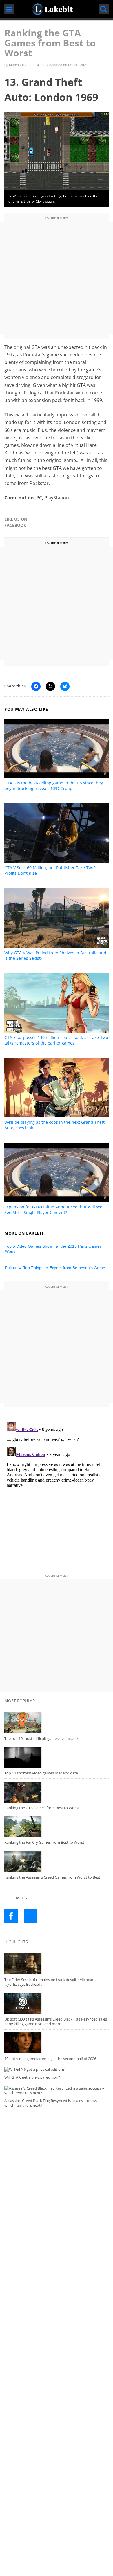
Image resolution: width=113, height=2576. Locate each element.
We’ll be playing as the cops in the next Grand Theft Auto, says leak (54, 1125)
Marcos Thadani (22, 65)
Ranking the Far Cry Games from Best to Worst (44, 1842)
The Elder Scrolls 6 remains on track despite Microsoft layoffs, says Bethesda (50, 1982)
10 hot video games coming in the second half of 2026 (50, 2059)
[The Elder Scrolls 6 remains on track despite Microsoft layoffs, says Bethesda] (56, 1964)
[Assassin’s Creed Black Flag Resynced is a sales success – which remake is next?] (56, 2091)
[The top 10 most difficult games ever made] (56, 1723)
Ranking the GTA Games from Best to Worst (42, 1808)
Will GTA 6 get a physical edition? (32, 2077)
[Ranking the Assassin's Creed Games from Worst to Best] (56, 1861)
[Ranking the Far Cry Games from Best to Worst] (56, 1827)
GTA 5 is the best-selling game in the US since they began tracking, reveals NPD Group (54, 786)
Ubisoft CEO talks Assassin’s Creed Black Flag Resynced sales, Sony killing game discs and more (56, 2022)
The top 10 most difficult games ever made (41, 1738)
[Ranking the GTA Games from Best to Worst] (56, 1792)
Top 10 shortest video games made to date (41, 1773)
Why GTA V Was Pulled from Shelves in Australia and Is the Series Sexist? (55, 955)
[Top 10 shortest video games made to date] (56, 1757)
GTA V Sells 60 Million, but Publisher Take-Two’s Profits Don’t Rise (51, 870)
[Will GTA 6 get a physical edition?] (56, 2069)
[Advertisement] (57, 279)
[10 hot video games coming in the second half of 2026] (56, 2043)
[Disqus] (56, 1492)
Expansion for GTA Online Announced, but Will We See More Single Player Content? (53, 1210)
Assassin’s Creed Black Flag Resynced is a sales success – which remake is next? (52, 2103)
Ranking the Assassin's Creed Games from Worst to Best (52, 1877)
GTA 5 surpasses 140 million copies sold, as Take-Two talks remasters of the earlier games (56, 1040)
